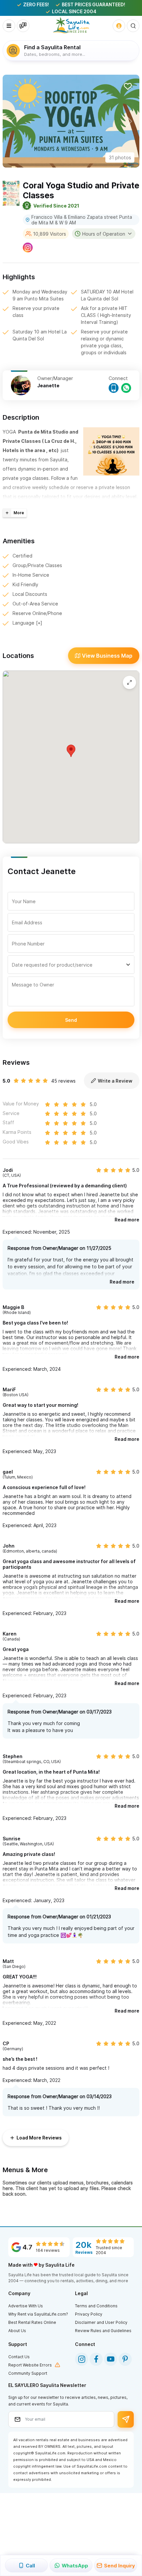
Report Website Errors (30, 2365)
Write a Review (115, 1081)
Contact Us (19, 2357)
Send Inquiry (120, 2566)
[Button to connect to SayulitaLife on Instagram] (82, 2359)
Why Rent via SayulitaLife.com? (38, 2314)
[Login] (119, 26)
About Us (17, 2331)
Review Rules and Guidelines (103, 2331)
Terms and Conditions (96, 2306)
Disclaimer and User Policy (101, 2322)
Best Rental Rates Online (32, 2322)
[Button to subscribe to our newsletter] (126, 2419)
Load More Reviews (39, 2138)
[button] (13, 121)
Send (71, 1020)
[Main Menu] (9, 26)
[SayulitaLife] (71, 25)
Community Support (28, 2373)
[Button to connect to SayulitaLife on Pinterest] (125, 2359)
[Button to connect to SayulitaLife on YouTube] (111, 2359)
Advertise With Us (26, 2306)
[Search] (133, 26)
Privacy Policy (89, 2314)
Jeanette (48, 385)
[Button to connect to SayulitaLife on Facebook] (96, 2359)
